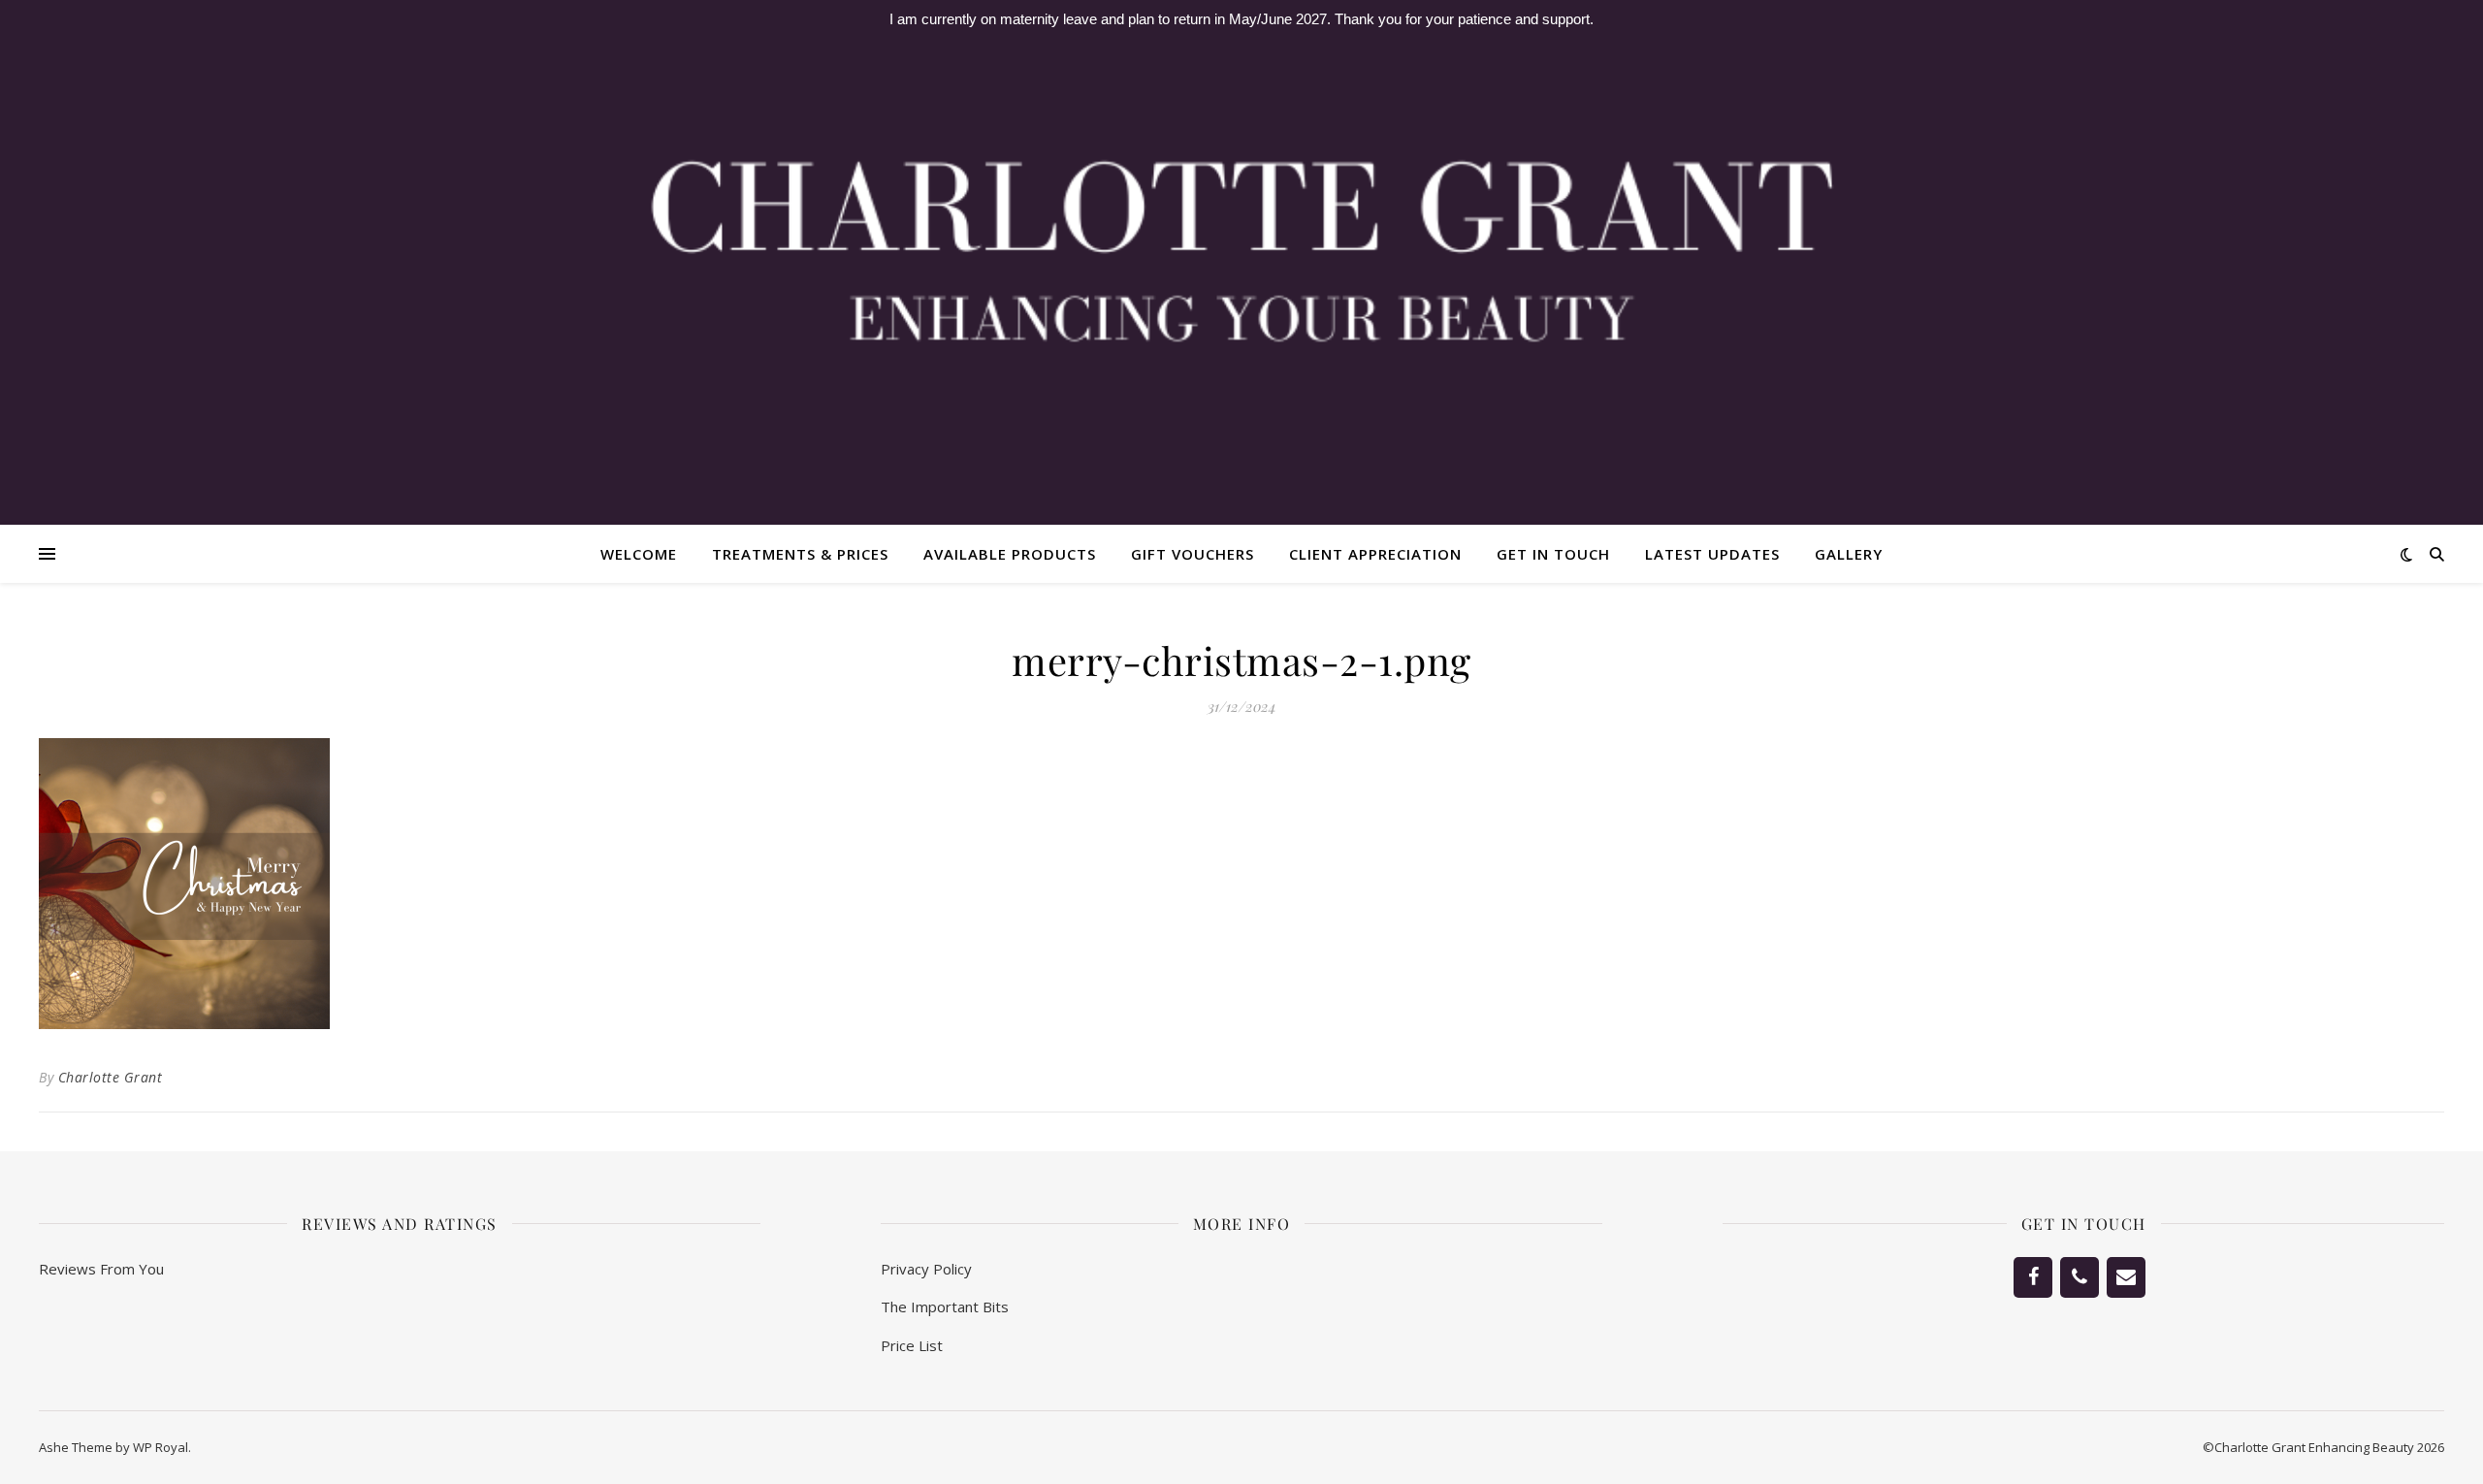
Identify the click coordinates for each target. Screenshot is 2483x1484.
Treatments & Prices (800, 554)
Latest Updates (1712, 554)
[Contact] (2126, 1277)
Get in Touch (1553, 554)
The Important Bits (945, 1307)
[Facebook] (2033, 1277)
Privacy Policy (926, 1269)
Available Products (1010, 554)
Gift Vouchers (1193, 554)
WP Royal (161, 1447)
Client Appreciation (1375, 554)
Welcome (639, 554)
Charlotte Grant (111, 1077)
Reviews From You (101, 1269)
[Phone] (2080, 1277)
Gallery (1849, 554)
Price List (912, 1345)
